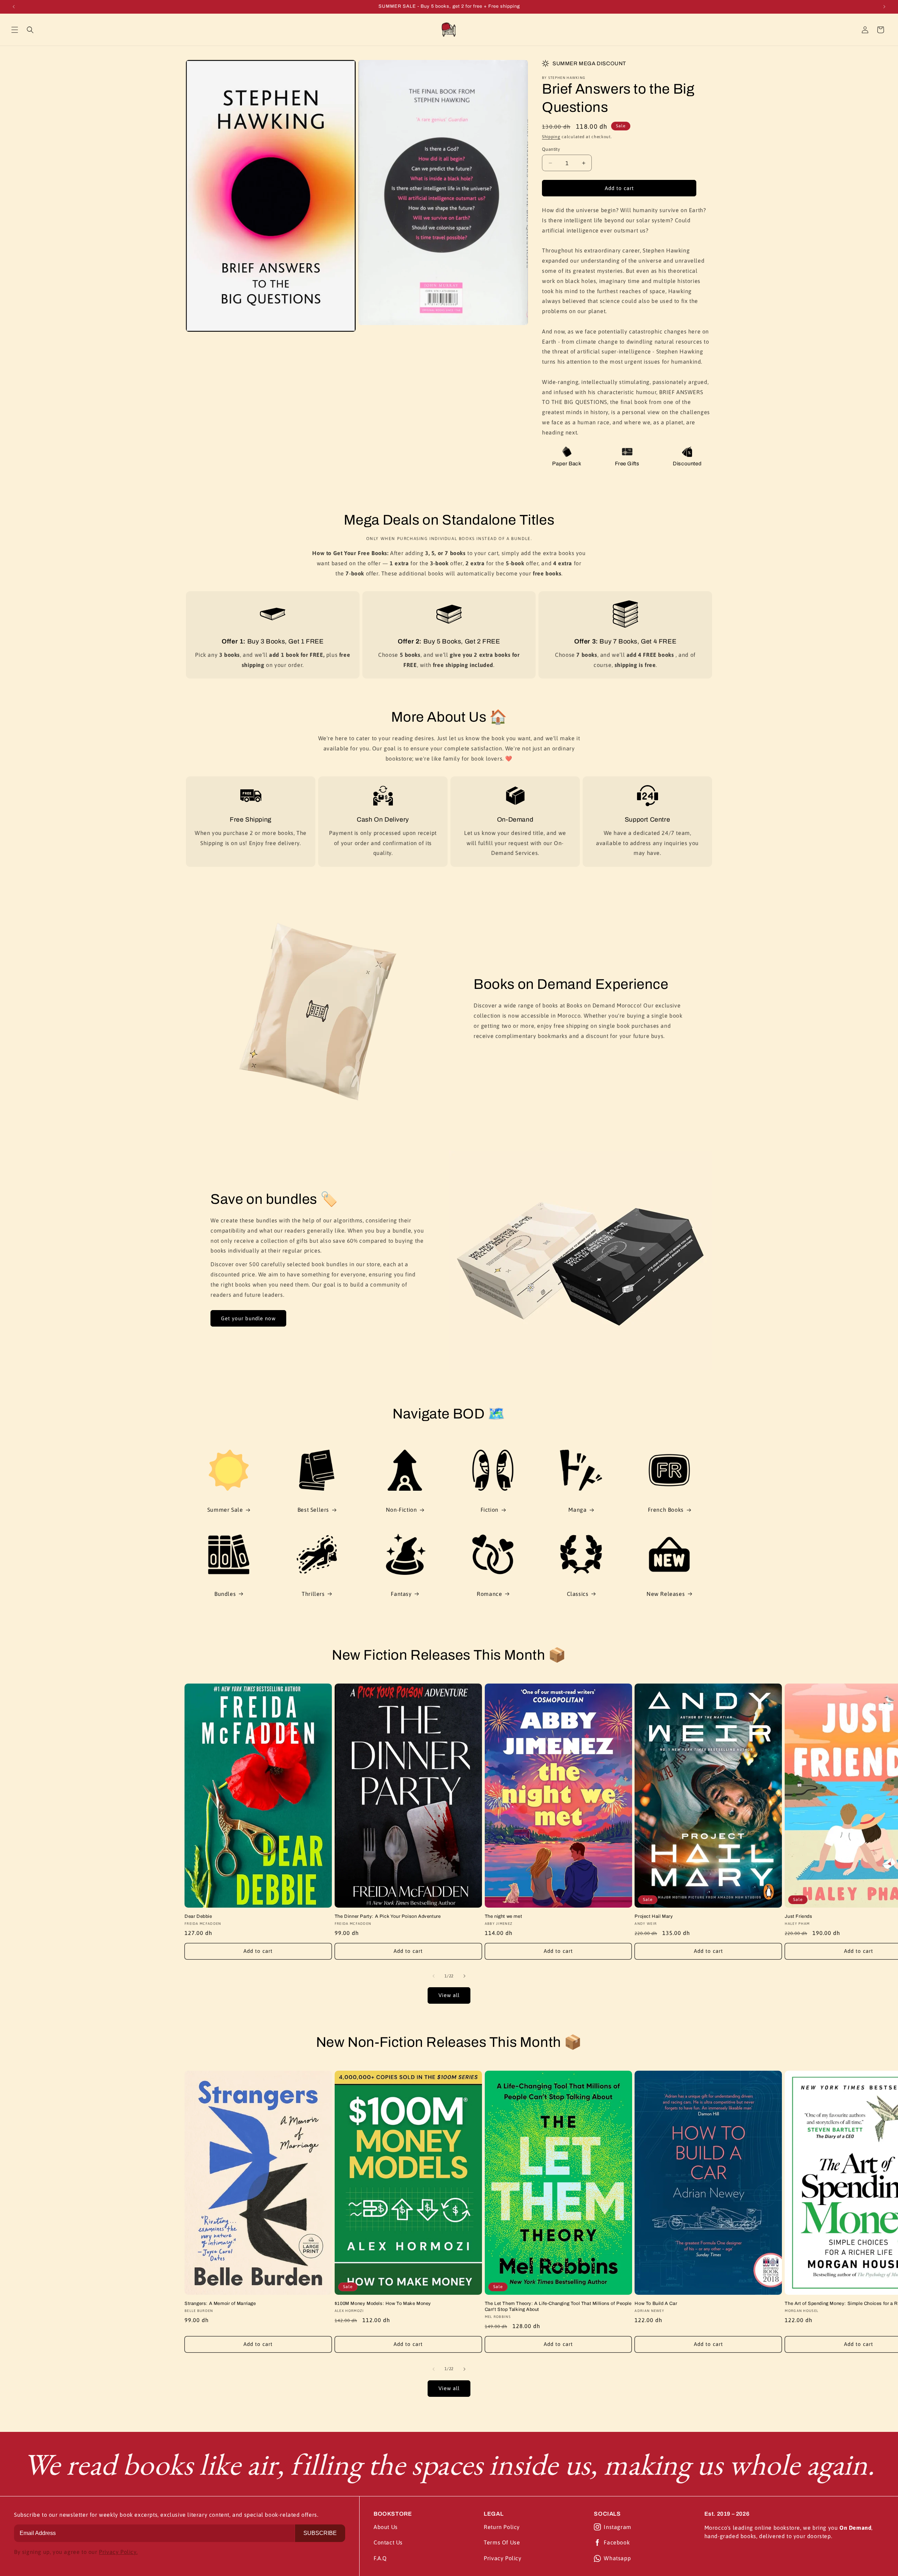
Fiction (490, 1510)
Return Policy (502, 2527)
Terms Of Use (502, 2542)
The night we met (504, 1916)
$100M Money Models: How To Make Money (383, 2304)
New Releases (666, 1594)
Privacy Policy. (118, 2552)
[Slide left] (434, 1976)
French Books (666, 1510)
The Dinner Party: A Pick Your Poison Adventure (388, 1916)
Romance (489, 1594)
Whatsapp (617, 2558)
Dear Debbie (198, 1916)
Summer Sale (225, 1510)
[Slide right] (464, 1976)
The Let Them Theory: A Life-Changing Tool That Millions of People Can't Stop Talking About (558, 2307)
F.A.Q (380, 2558)
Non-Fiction (401, 1510)
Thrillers (313, 1594)
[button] (15, 30)
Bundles (225, 1594)
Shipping (551, 137)
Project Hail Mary (654, 1916)
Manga (577, 1510)
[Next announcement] (884, 7)
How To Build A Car (656, 2304)
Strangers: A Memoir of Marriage (220, 2304)
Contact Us (388, 2542)
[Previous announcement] (14, 7)
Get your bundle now (248, 1318)
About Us (386, 2527)
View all (449, 1995)
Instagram (617, 2527)
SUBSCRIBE (320, 2533)
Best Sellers (313, 1510)
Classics (578, 1594)
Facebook (617, 2542)
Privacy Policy (502, 2558)
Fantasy (401, 1594)
